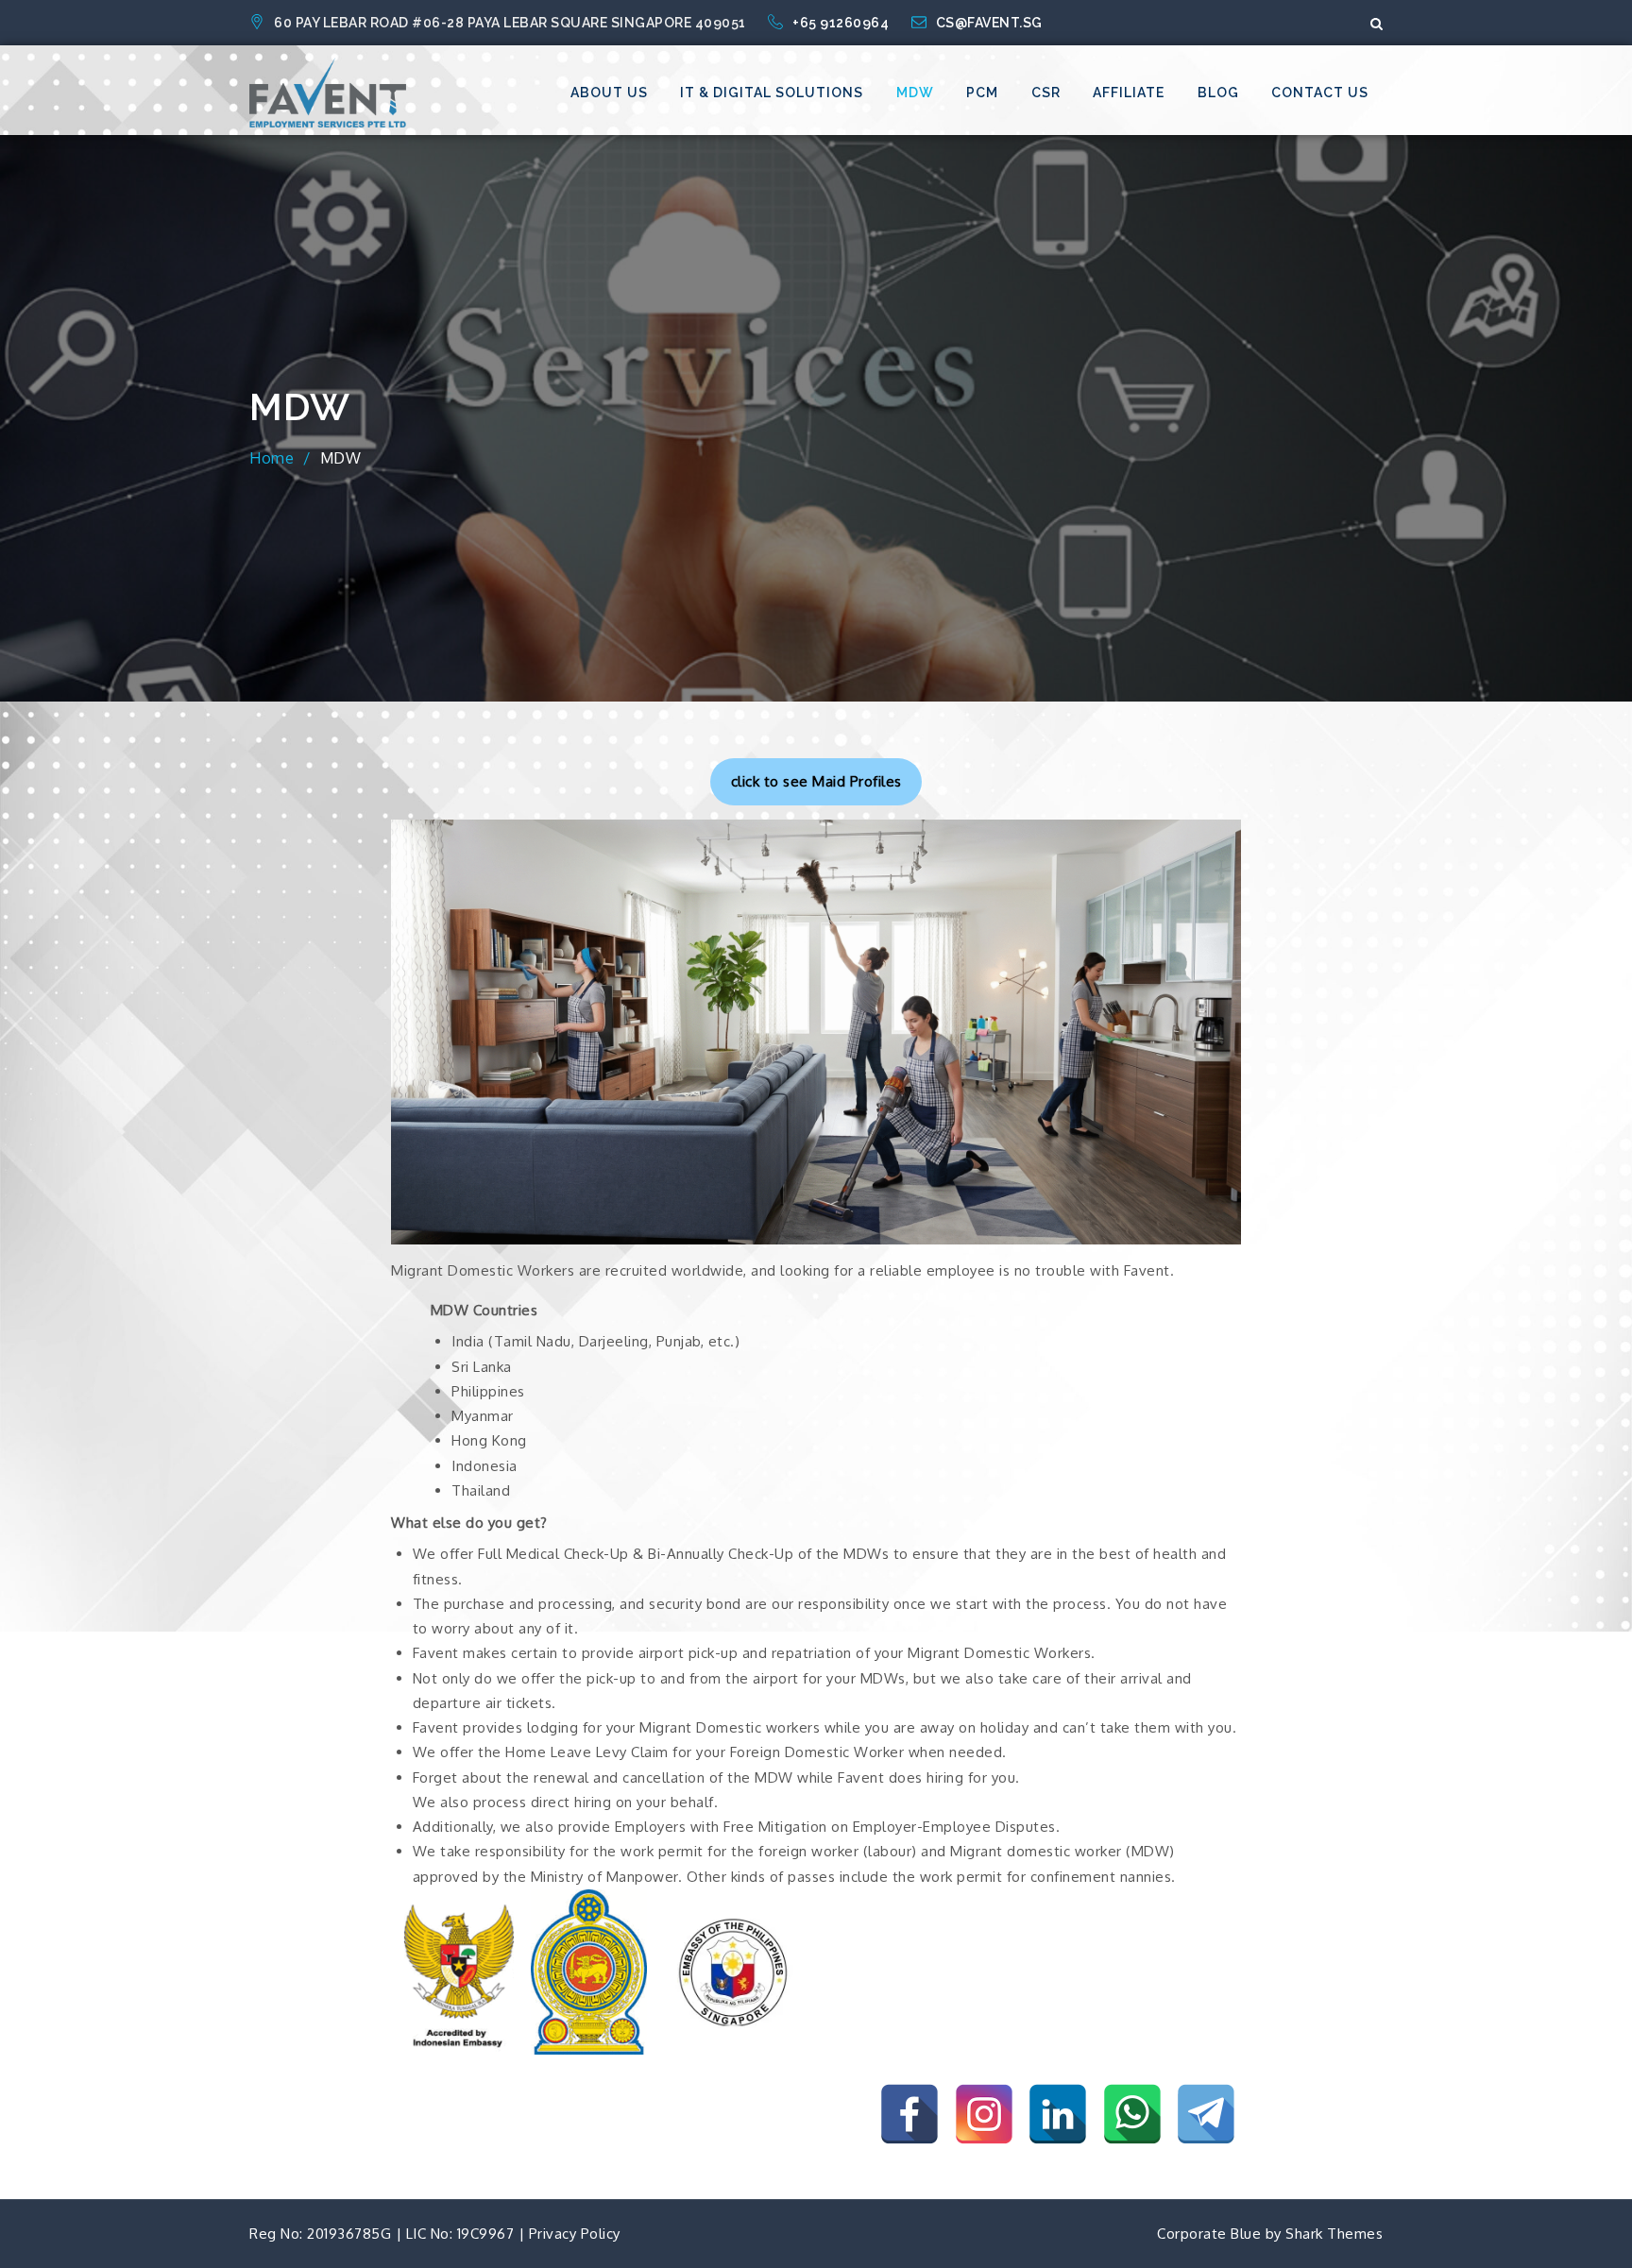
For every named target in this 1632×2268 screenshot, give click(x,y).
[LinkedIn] (1058, 2114)
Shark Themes (1334, 2234)
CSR (1046, 93)
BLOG (1218, 93)
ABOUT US (609, 93)
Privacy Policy (575, 2234)
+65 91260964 (842, 23)
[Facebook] (909, 2114)
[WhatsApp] (1132, 2114)
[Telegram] (1206, 2114)
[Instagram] (984, 2114)
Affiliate (1129, 93)
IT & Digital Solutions (772, 93)
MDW (915, 93)
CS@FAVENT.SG (989, 23)
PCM (982, 93)
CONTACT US (1320, 93)
